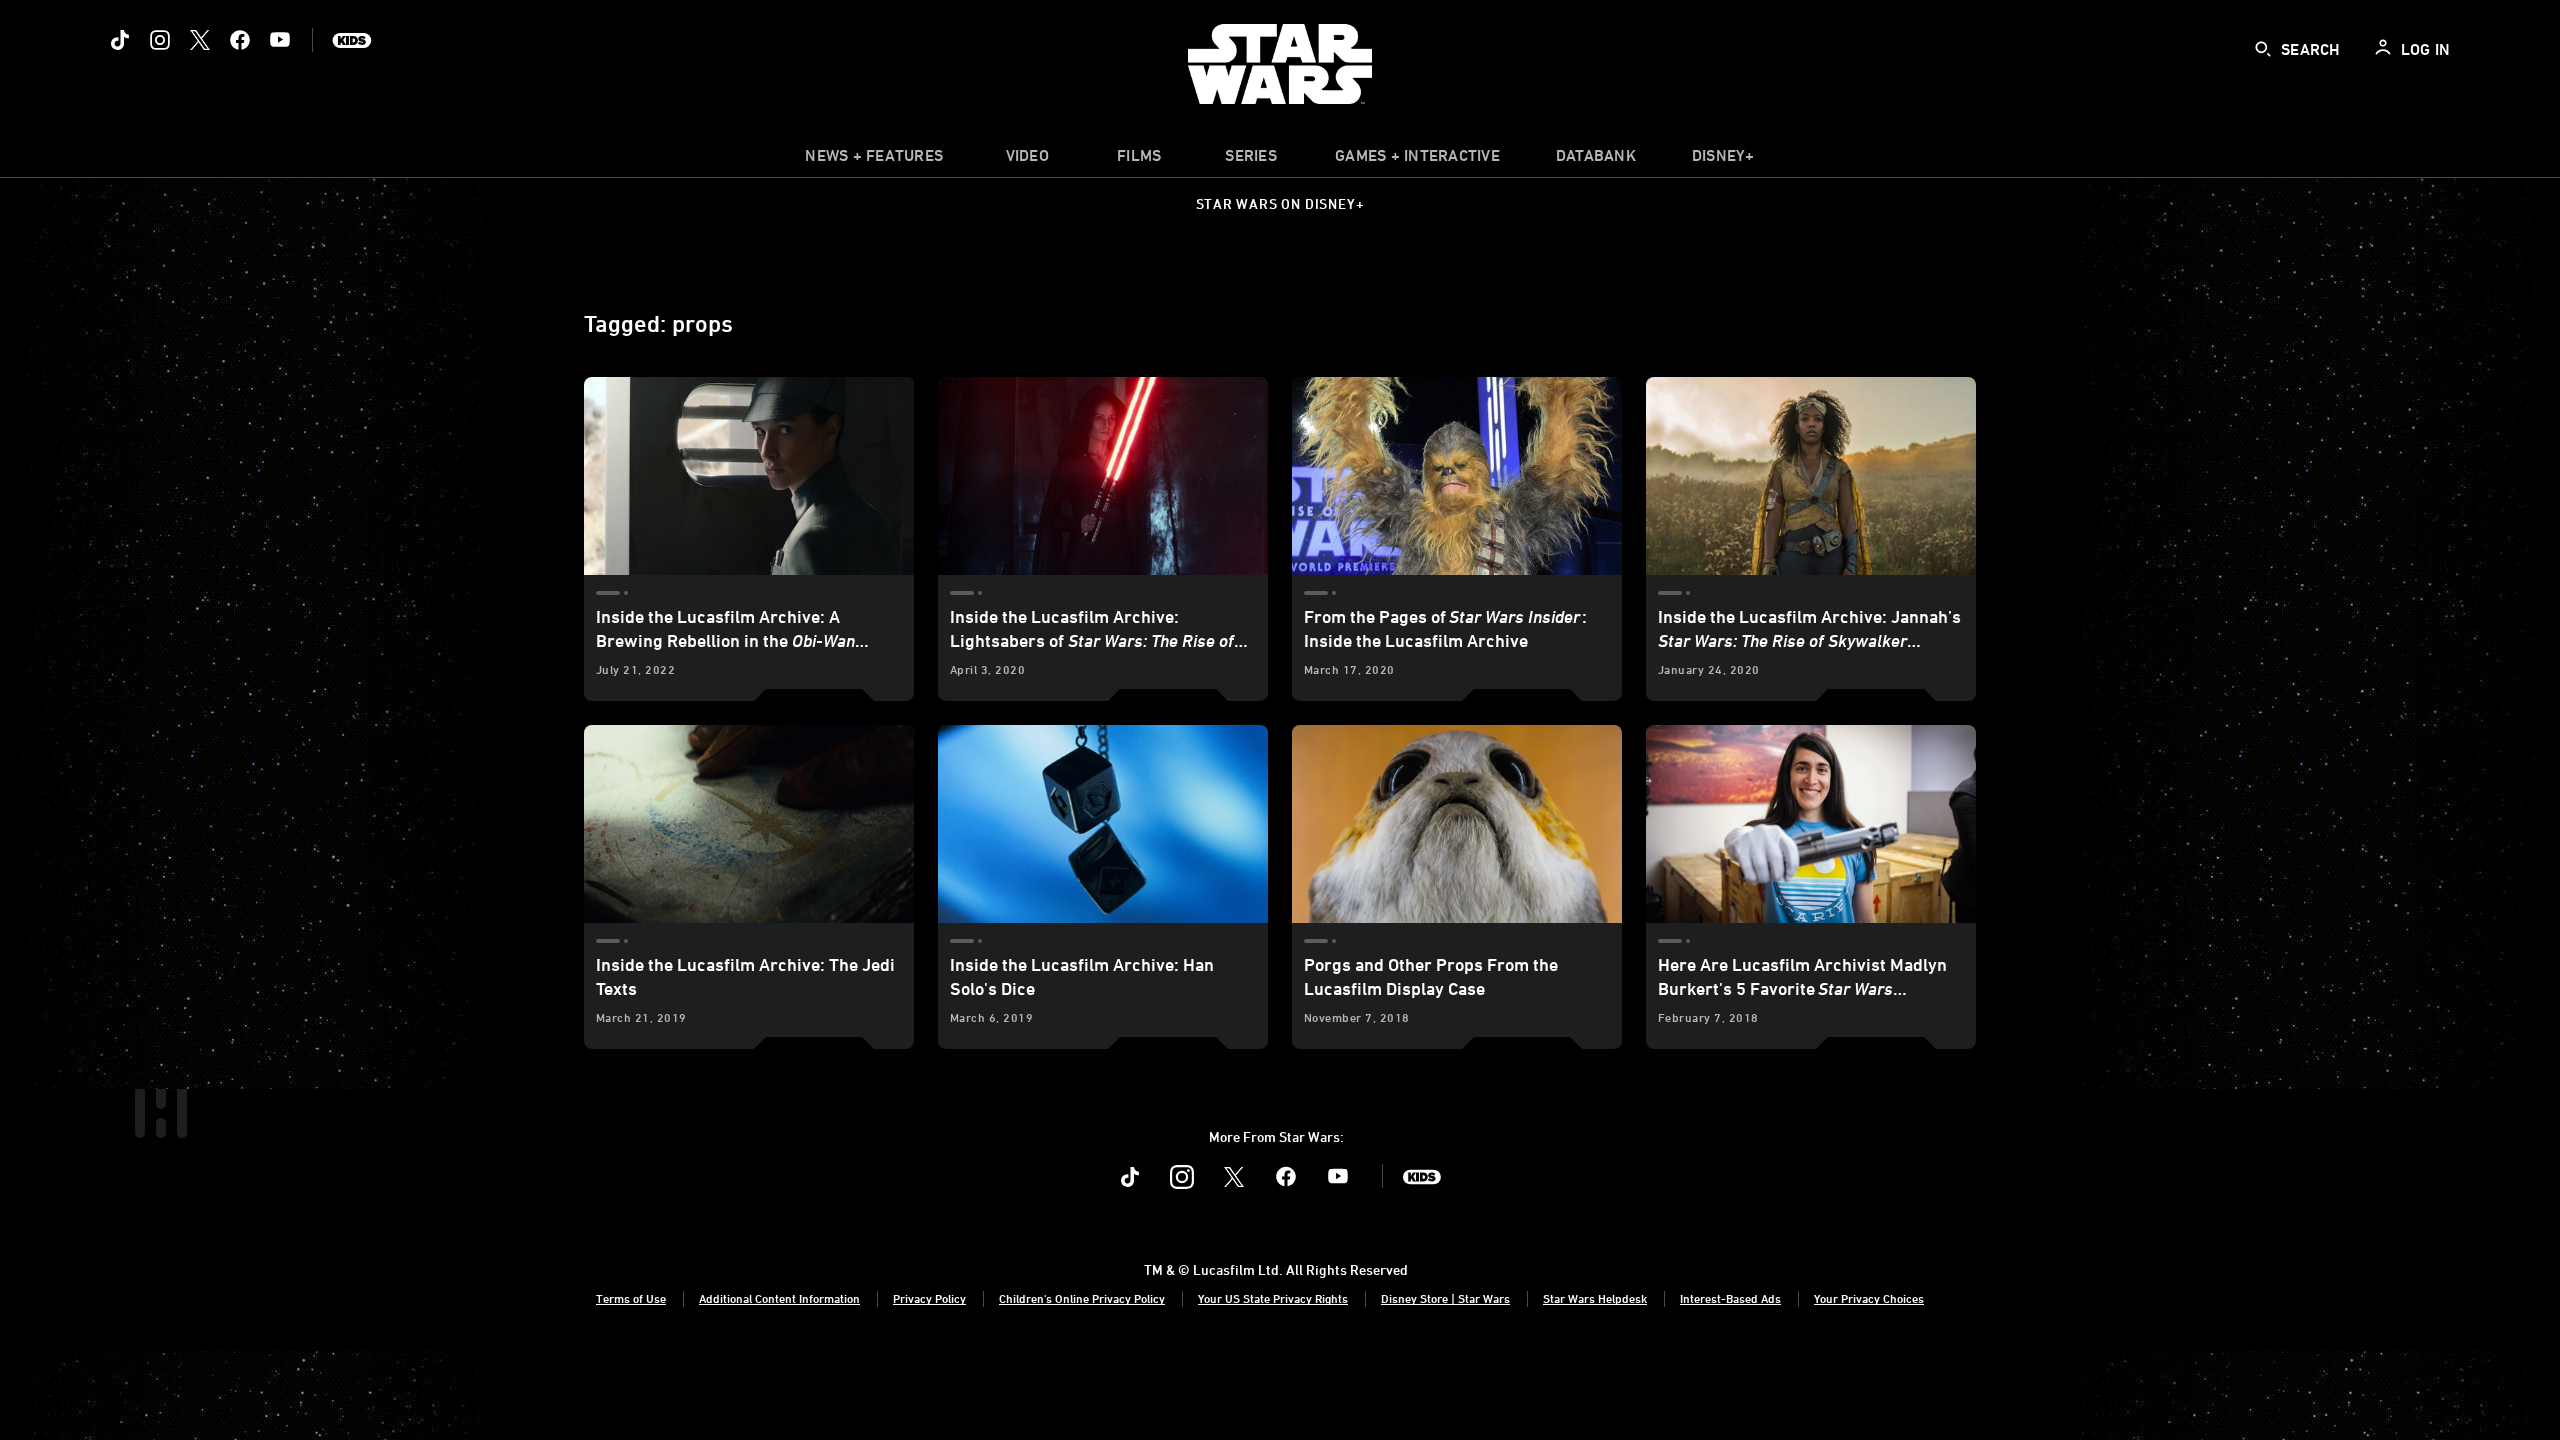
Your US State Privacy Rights (1273, 1298)
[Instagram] (160, 40)
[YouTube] (280, 40)
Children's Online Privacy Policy (1082, 1298)
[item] (874, 160)
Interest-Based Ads (1730, 1298)
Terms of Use (631, 1298)
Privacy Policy (929, 1298)
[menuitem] (1027, 160)
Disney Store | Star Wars (1445, 1298)
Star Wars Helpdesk (1595, 1298)
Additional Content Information (779, 1298)
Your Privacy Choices (1869, 1298)
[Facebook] (240, 40)
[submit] (2263, 49)
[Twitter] (200, 40)
